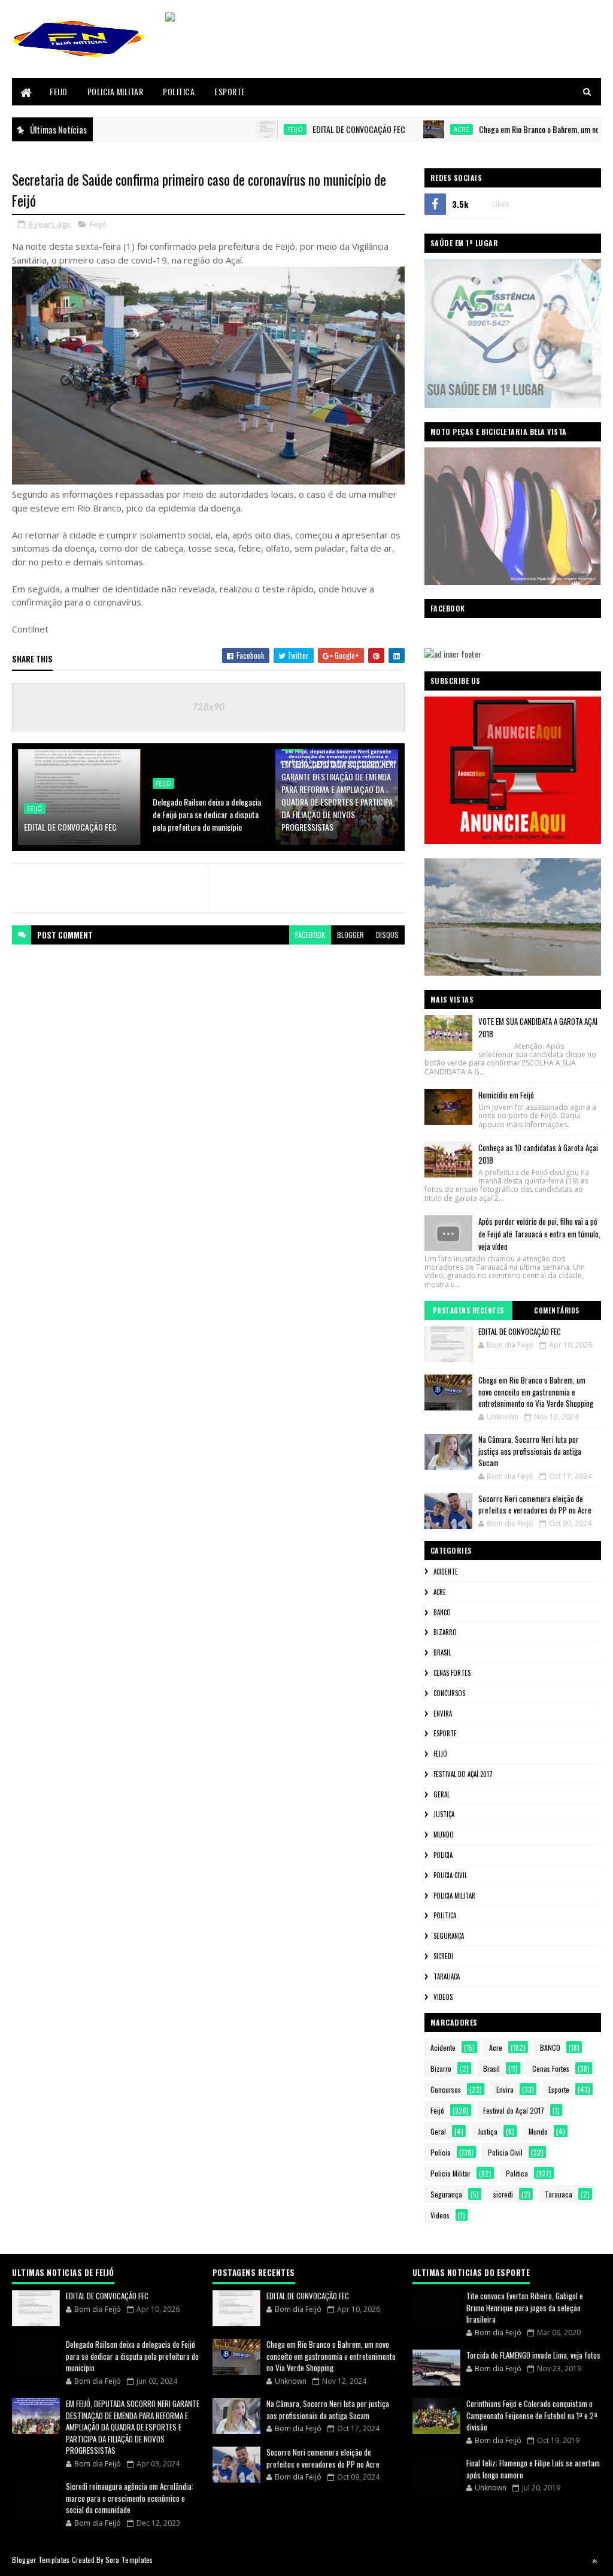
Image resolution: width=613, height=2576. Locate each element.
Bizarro (445, 1632)
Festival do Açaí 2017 (463, 1774)
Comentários (557, 1310)
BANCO (442, 1612)
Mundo (444, 1835)
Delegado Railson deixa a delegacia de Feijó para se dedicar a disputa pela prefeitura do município (207, 814)
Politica (179, 91)
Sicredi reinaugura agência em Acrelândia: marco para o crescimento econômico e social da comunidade (130, 2498)
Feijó (250, 129)
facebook (310, 935)
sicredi (443, 1956)
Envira (443, 1714)
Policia (443, 1855)
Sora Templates (129, 2560)
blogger (350, 935)
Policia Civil (450, 1875)
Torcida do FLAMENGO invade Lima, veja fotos (533, 2355)
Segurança (449, 1936)
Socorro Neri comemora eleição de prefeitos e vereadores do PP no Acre (535, 1505)
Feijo (59, 91)
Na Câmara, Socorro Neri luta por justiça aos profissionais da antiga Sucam (530, 1451)
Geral (441, 1794)
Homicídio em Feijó (506, 1095)
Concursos (449, 1693)
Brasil (442, 1652)
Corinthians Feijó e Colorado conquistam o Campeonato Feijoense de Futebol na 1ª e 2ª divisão (532, 2415)
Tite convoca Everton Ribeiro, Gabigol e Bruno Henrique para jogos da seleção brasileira (525, 2307)
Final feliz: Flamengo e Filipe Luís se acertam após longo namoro (533, 2469)
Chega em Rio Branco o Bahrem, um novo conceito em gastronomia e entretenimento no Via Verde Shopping (536, 1392)
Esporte (230, 91)
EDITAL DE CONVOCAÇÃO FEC (313, 129)
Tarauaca (447, 1976)
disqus (387, 935)
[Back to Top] (594, 2561)
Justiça (444, 1814)
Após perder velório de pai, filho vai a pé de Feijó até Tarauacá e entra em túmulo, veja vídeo (539, 1234)
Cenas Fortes (452, 1673)
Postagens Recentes (468, 1310)
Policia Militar (116, 91)
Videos (443, 1997)
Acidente (446, 1572)
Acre (416, 129)
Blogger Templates (41, 2560)
